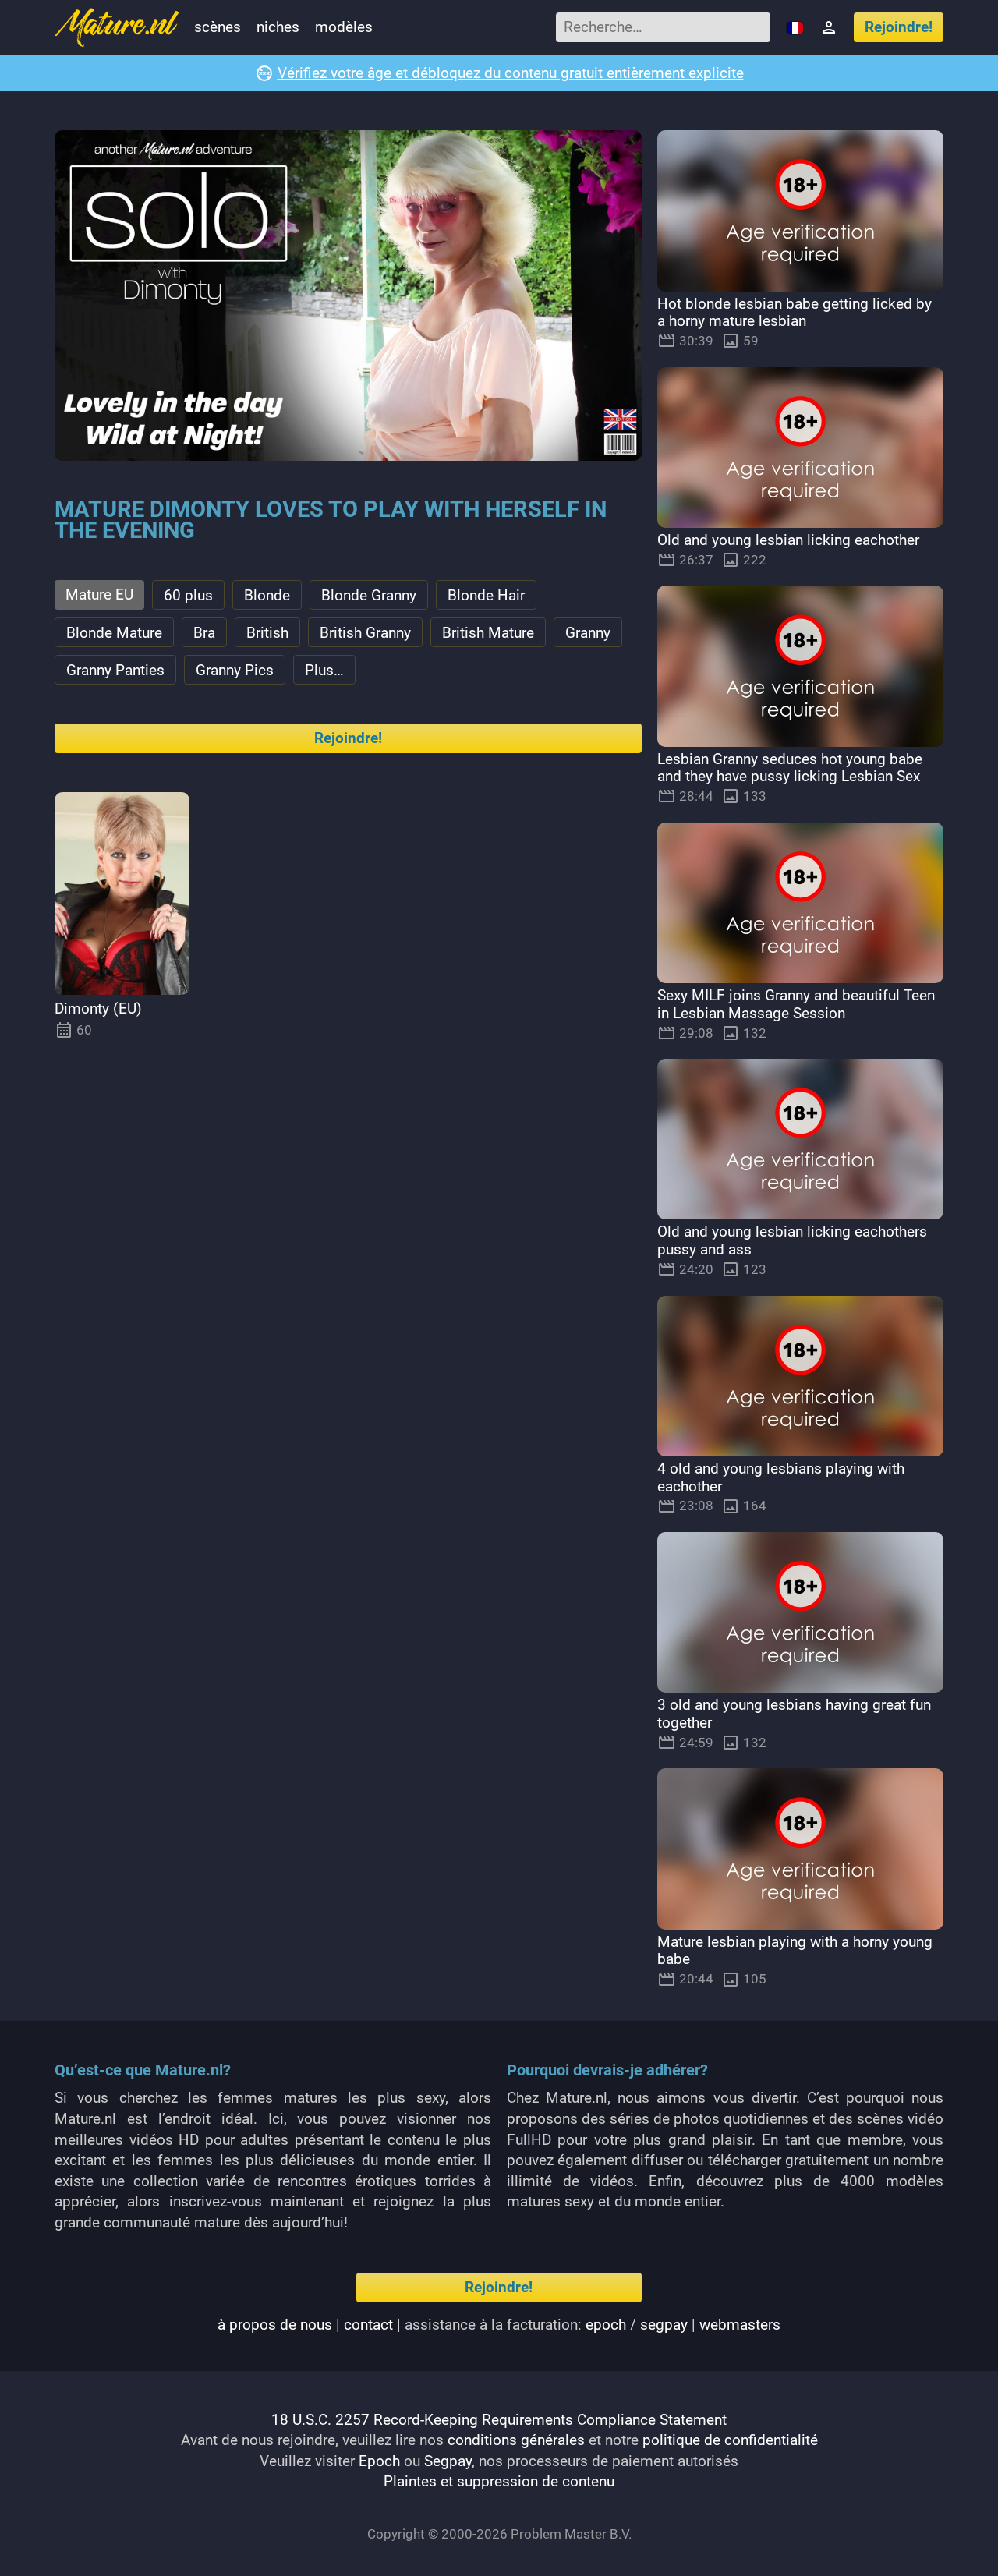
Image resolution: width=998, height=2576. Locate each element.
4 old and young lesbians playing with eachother (781, 1477)
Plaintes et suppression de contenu (499, 2481)
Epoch (379, 2461)
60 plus (188, 595)
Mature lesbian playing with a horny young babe (795, 1951)
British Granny (365, 633)
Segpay (448, 2461)
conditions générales (516, 2440)
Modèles (344, 27)
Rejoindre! (899, 27)
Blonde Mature (114, 633)
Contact (368, 2325)
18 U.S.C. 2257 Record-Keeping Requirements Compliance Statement (499, 2420)
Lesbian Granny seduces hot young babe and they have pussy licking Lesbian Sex (790, 768)
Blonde (267, 595)
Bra (204, 633)
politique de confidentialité (730, 2440)
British (267, 633)
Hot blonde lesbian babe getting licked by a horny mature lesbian (795, 313)
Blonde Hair (486, 595)
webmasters (740, 2325)
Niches (278, 27)
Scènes (218, 27)
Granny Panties (115, 670)
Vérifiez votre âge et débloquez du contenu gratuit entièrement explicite (511, 73)
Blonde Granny (369, 595)
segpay (664, 2325)
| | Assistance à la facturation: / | (499, 2325)
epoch (606, 2325)
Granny (588, 633)
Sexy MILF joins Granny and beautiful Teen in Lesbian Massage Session (796, 1004)
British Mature (488, 633)
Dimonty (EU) (98, 1008)
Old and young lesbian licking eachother (788, 540)
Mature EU (99, 594)
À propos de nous (275, 2325)
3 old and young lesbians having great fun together (794, 1714)
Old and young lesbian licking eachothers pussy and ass (792, 1240)
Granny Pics (235, 670)
